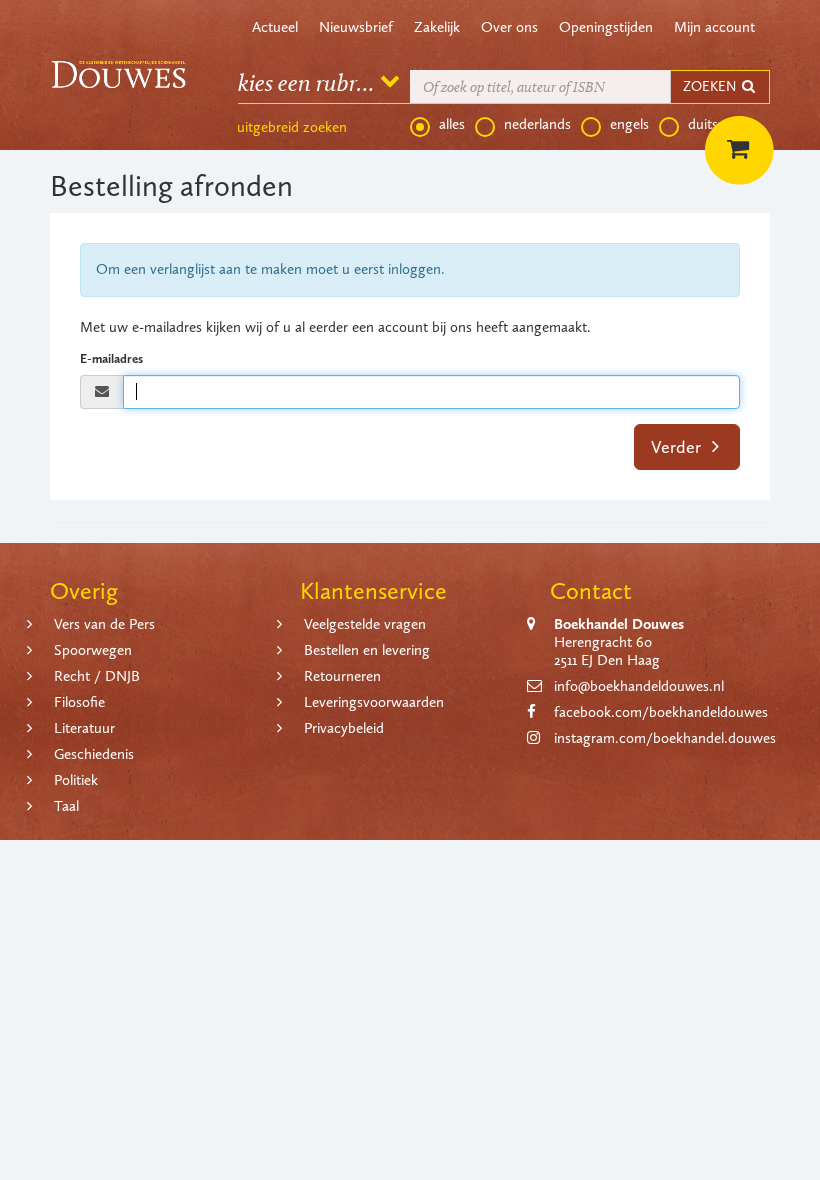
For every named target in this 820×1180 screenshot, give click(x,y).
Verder (678, 447)
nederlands (537, 124)
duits (703, 124)
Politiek (76, 780)
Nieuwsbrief (356, 27)
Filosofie (79, 702)
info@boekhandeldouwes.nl (639, 686)
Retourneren (342, 676)
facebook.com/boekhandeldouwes (661, 712)
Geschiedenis (94, 754)
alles (452, 124)
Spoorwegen (93, 650)
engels (629, 124)
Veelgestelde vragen (365, 624)
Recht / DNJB (97, 676)
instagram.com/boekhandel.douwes (665, 738)
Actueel (275, 27)
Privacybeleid (344, 728)
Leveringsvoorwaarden (374, 702)
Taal (66, 806)
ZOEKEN (711, 86)
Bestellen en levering (367, 650)
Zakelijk (437, 27)
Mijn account (714, 27)
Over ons (509, 27)
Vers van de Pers (104, 624)
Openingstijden (606, 27)
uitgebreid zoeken (292, 127)
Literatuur (84, 728)
